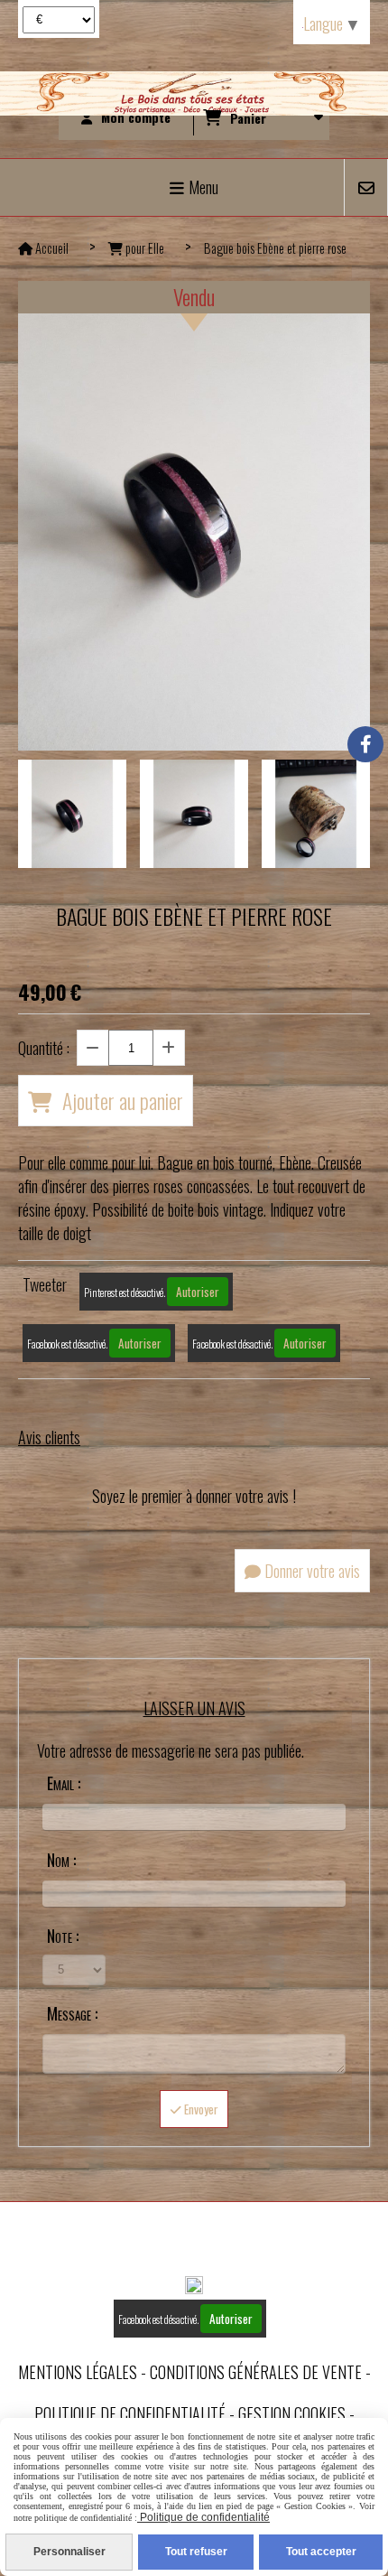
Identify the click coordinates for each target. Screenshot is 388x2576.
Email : (64, 1783)
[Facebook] (365, 744)
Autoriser (198, 1292)
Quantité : (44, 1048)
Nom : (61, 1860)
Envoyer (200, 2109)
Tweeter (45, 1284)
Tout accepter (321, 2552)
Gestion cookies (292, 2413)
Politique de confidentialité (130, 2413)
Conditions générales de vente (256, 2372)
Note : (63, 1936)
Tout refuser (196, 2552)
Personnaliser (69, 2552)
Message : (72, 2013)
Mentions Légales (78, 2372)
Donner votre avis (310, 1571)
